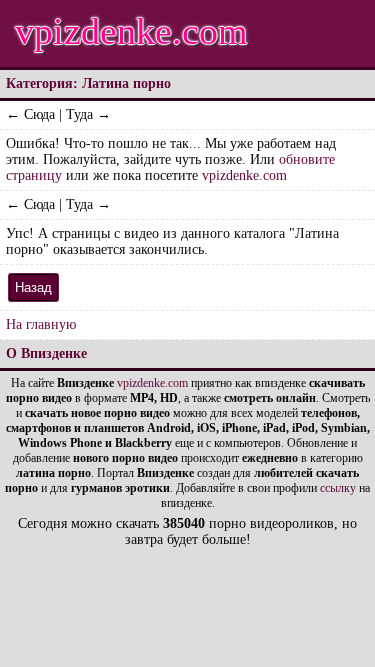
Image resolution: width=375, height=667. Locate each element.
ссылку (338, 488)
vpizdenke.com (131, 31)
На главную (41, 324)
